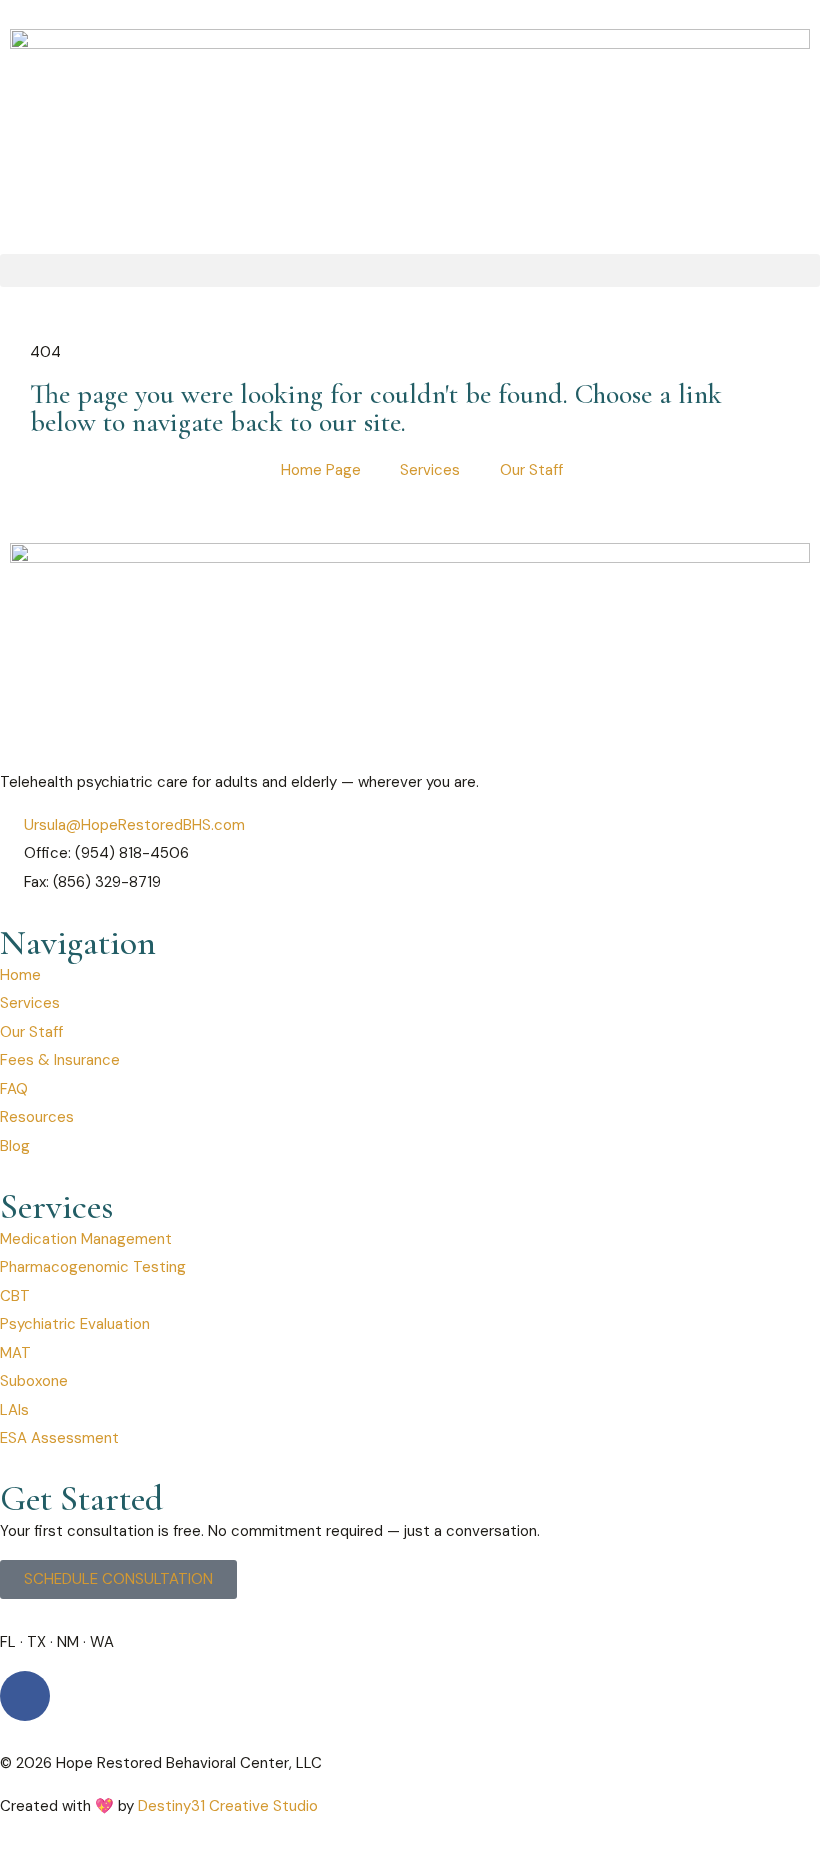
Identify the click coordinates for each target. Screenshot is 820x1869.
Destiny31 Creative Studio (228, 1806)
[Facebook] (25, 1696)
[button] (410, 270)
